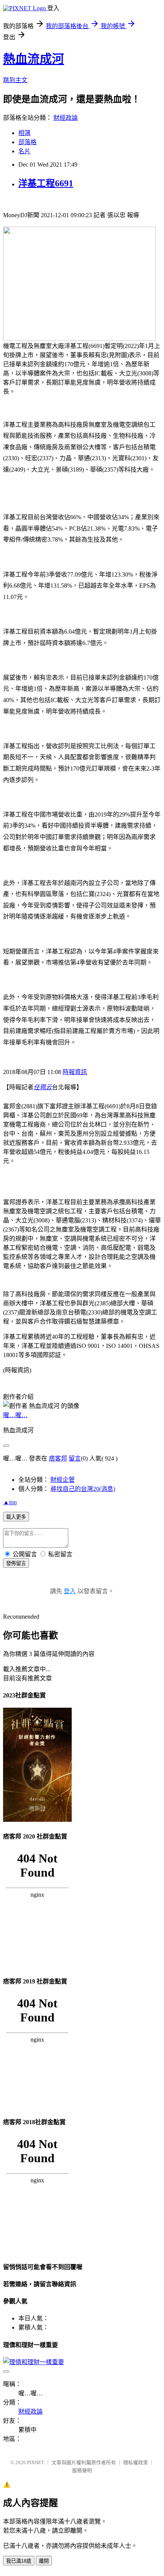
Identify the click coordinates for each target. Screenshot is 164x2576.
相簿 (24, 133)
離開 (44, 2561)
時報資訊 (75, 1072)
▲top (10, 1502)
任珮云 (43, 1087)
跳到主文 (15, 80)
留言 (75, 1458)
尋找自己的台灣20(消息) (83, 1489)
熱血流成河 (34, 59)
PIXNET (36, 2462)
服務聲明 (82, 2470)
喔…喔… (15, 1415)
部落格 (27, 142)
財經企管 (63, 1480)
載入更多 (16, 1517)
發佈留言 (16, 1563)
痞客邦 (58, 1458)
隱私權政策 (136, 2462)
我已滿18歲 (19, 2561)
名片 (24, 151)
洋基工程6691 (46, 183)
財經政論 (66, 118)
